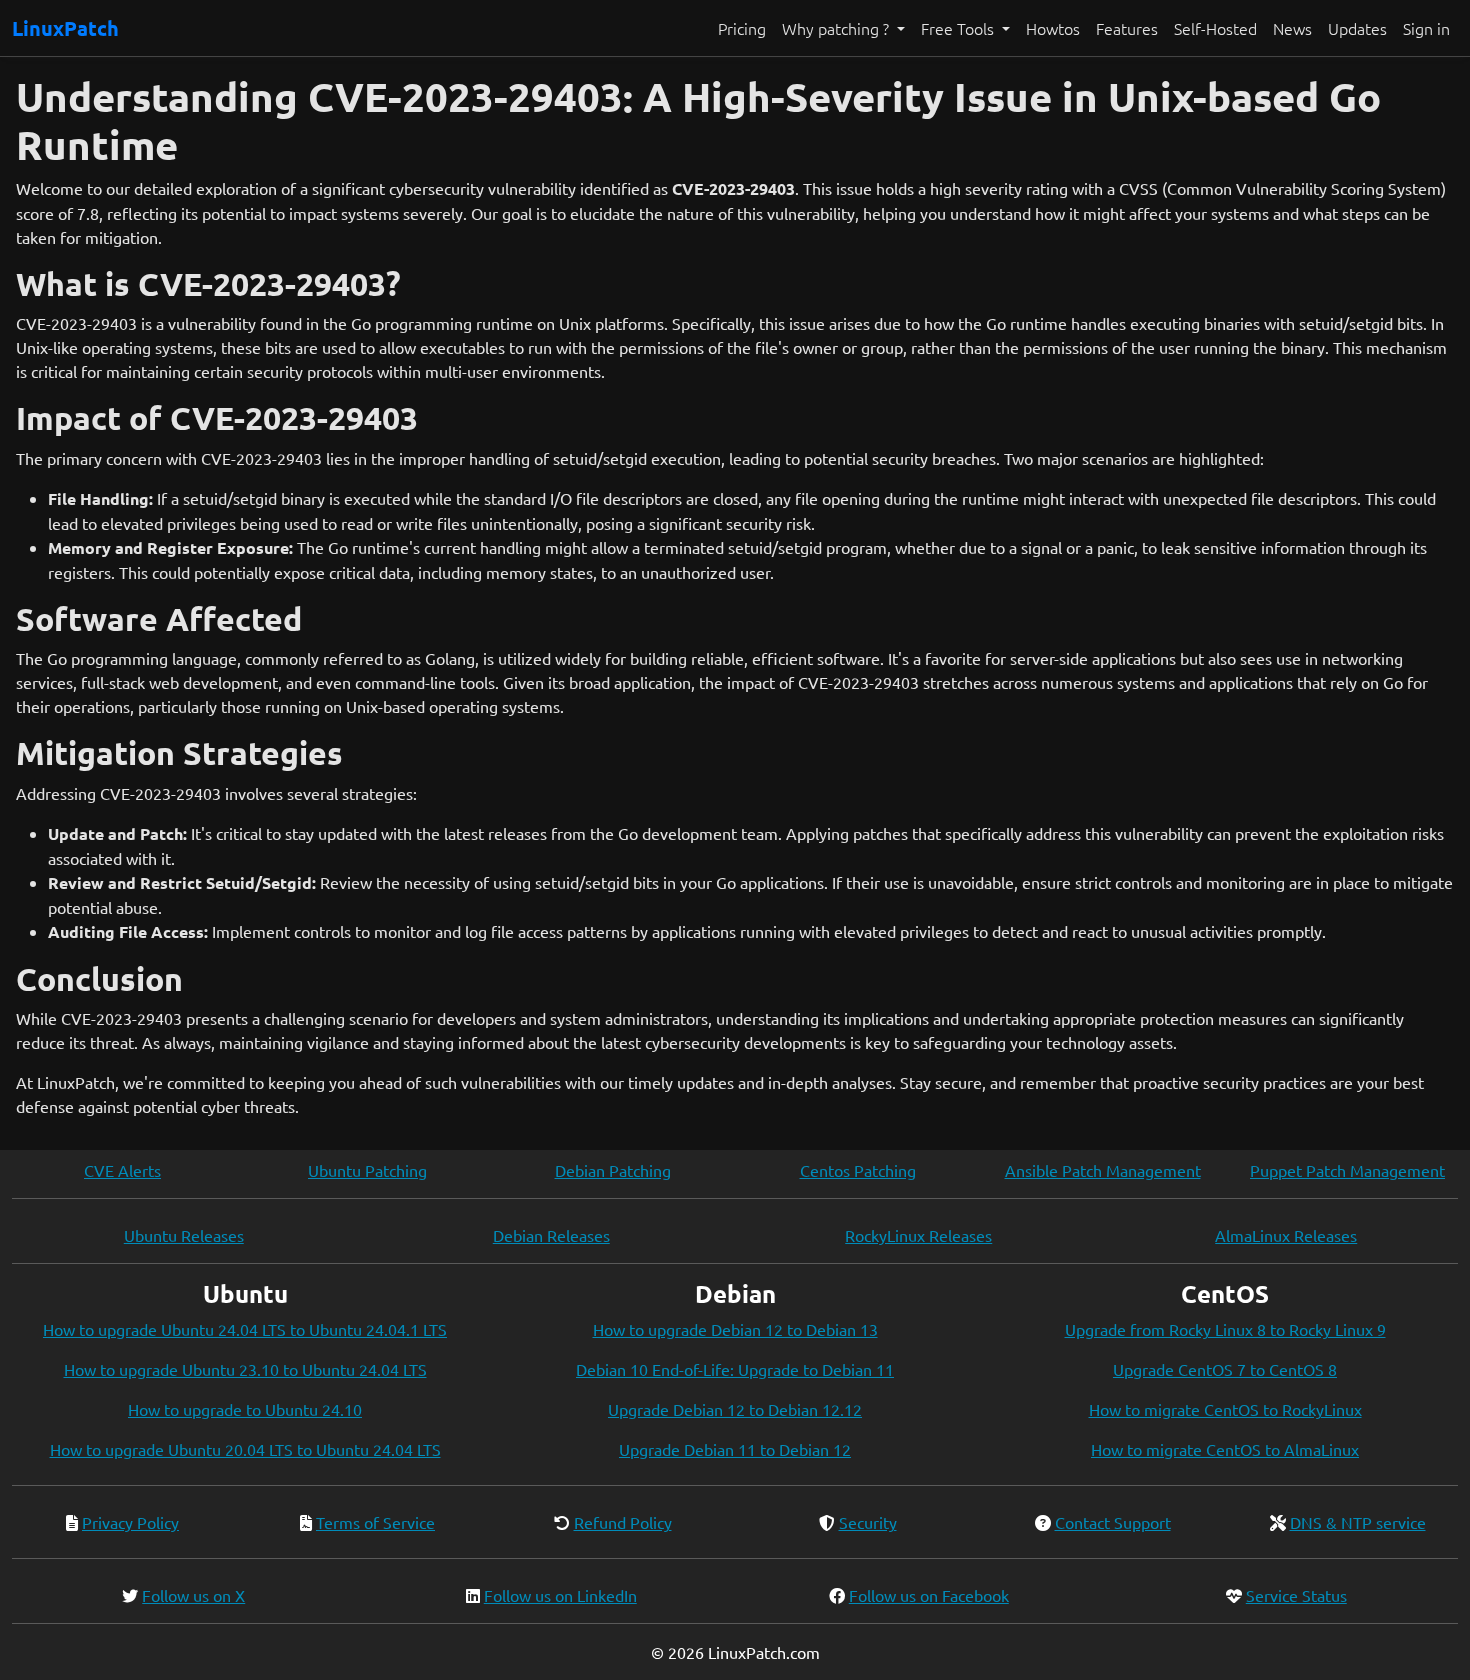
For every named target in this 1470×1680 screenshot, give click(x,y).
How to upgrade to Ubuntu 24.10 (245, 1409)
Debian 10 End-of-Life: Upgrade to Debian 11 (735, 1369)
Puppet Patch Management (1347, 1170)
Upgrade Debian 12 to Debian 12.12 (735, 1409)
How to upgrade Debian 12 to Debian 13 (735, 1329)
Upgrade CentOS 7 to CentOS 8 (1225, 1369)
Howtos (1053, 28)
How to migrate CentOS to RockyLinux (1225, 1409)
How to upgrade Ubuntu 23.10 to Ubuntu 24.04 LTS (245, 1369)
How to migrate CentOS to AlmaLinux (1225, 1449)
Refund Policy (623, 1522)
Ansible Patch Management (1103, 1170)
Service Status (1296, 1595)
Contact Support (1113, 1522)
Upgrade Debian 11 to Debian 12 (735, 1449)
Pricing (742, 28)
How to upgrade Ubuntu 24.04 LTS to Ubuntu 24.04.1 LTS (245, 1329)
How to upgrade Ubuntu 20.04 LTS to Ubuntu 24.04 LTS (245, 1449)
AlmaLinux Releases (1286, 1235)
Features (1127, 28)
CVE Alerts (122, 1170)
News (1292, 28)
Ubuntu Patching (367, 1170)
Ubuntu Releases (184, 1235)
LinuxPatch (65, 28)
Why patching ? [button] (837, 28)
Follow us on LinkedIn (560, 1595)
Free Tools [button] (959, 28)
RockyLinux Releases (918, 1235)
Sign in (1426, 28)
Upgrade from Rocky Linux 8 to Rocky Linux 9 (1225, 1329)
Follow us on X (193, 1595)
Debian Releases (551, 1235)
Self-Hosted (1215, 28)
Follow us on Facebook (929, 1595)
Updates (1357, 28)
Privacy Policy (130, 1522)
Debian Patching (613, 1170)
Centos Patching (858, 1170)
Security (868, 1522)
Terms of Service (375, 1522)
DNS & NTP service (1358, 1522)
